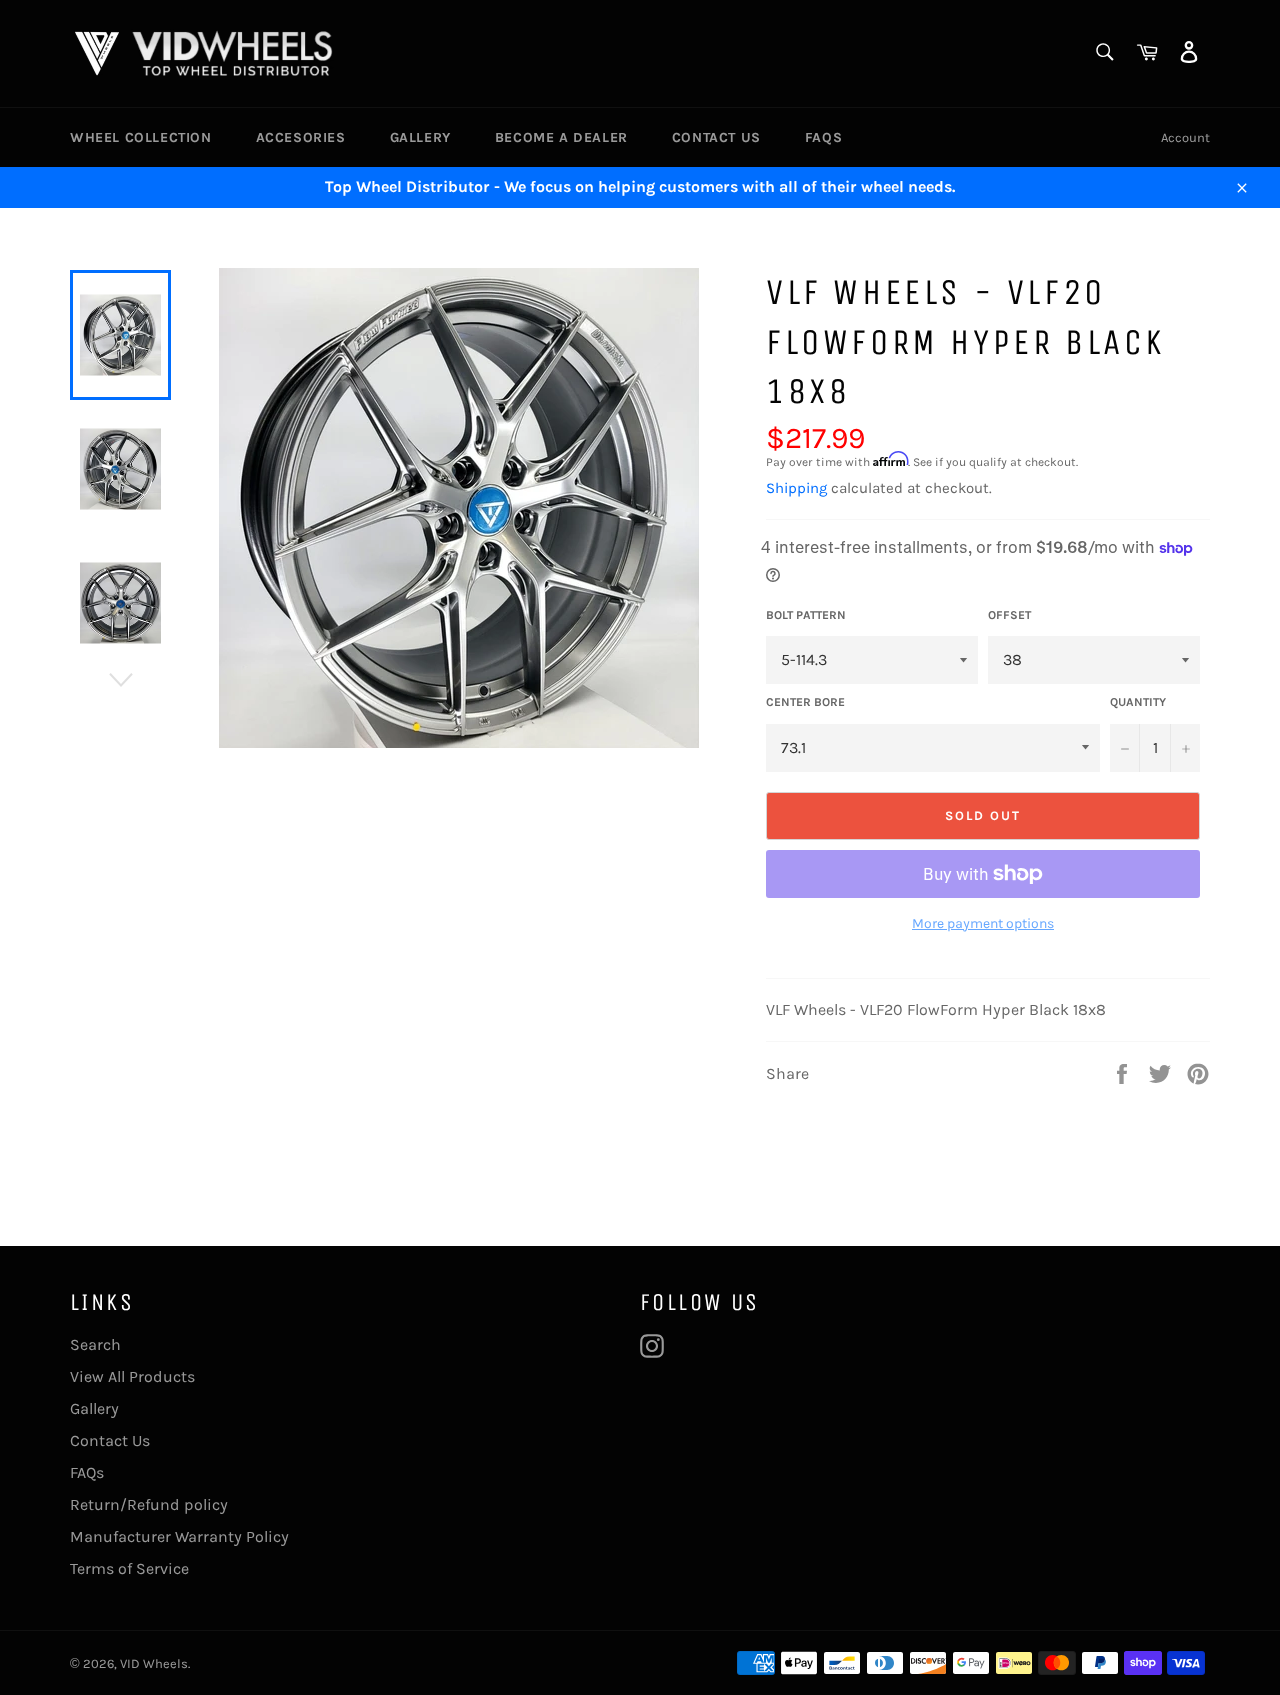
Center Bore (805, 702)
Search (95, 1344)
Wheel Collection (141, 137)
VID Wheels (154, 1663)
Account (1185, 137)
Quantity (1138, 702)
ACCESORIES (301, 137)
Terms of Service (129, 1568)
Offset (1009, 615)
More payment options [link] (983, 923)
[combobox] (1103, 53)
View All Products (132, 1376)
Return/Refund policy (149, 1504)
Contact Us (716, 137)
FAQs (823, 137)
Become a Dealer (561, 137)
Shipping (796, 488)
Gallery (420, 137)
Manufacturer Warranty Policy (179, 1536)
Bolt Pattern (806, 615)
